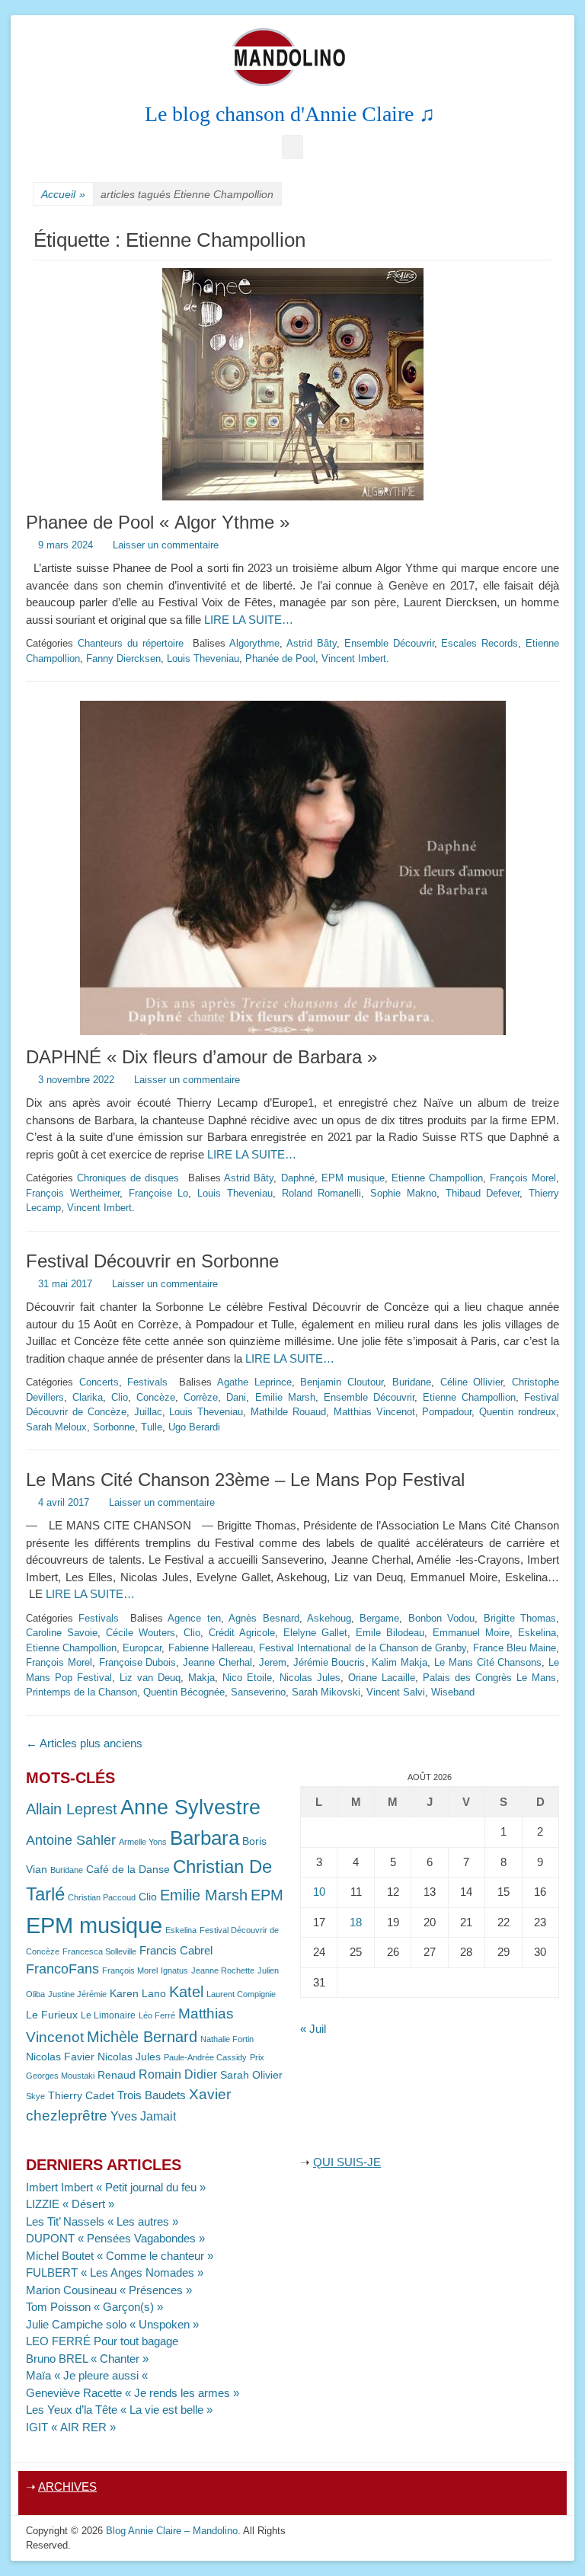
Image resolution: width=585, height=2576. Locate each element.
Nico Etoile (247, 1678)
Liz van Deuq (150, 1678)
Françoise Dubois (138, 1662)
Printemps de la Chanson (82, 1692)
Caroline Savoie (62, 1633)
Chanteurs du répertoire (131, 643)
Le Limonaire (108, 2015)
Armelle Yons (143, 1842)
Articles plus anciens (84, 1743)
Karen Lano (138, 1994)
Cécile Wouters (141, 1633)
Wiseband (453, 1692)
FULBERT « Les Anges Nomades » (115, 2272)
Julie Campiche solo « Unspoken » (112, 2324)
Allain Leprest (72, 1809)
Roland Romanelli (322, 1193)
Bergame (379, 1618)
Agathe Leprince (254, 1382)
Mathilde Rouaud (288, 1412)
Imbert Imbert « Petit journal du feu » (116, 2187)
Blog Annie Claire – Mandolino (172, 2531)
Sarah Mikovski (326, 1692)
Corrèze (201, 1397)
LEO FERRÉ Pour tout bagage (102, 2341)
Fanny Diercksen (123, 658)
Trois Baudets (152, 2095)
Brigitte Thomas (520, 1618)
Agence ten (194, 1618)
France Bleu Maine (515, 1648)
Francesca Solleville (99, 1951)
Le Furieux (52, 2015)
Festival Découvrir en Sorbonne (152, 1261)
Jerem (273, 1662)
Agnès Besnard (264, 1618)
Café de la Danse (128, 1870)
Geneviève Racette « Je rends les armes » (133, 2393)
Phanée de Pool (280, 658)
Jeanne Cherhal (217, 1662)
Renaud (117, 2075)
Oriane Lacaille (382, 1678)
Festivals (147, 1382)
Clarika (88, 1397)
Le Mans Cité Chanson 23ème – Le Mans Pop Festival (245, 1480)
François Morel (523, 1178)
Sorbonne (114, 1427)
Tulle (152, 1427)
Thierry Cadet (81, 2096)
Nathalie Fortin (227, 2039)
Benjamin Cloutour (342, 1382)
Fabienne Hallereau (211, 1648)
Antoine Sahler (71, 1840)
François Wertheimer (73, 1193)
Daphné (298, 1178)
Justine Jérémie (77, 1994)
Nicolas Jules (310, 1678)
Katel (186, 1991)
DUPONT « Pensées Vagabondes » (115, 2238)
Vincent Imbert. (355, 658)
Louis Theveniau (203, 658)
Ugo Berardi (194, 1427)
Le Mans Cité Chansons (488, 1662)
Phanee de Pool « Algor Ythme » (158, 522)
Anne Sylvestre (190, 1807)
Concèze (156, 1397)
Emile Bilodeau (390, 1633)
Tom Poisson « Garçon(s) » (94, 2307)
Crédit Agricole (242, 1633)
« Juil (313, 2029)
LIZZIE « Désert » (70, 2204)
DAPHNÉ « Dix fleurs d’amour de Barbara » (201, 1057)
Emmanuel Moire (471, 1633)
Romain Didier (178, 2074)
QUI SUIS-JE (347, 2162)
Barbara (205, 1838)
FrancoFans (62, 1969)
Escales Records (480, 643)
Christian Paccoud (102, 1897)
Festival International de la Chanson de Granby (363, 1648)
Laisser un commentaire (166, 545)
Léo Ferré (157, 2015)
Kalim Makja (400, 1662)
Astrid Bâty (312, 643)
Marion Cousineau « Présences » (109, 2290)
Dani (236, 1397)
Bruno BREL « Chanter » (87, 2359)
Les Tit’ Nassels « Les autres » (102, 2221)
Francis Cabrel (176, 1951)
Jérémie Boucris (329, 1662)
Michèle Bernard (142, 2036)
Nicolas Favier (60, 2057)
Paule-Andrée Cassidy (205, 2057)
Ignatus (174, 1970)
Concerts (99, 1382)
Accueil (63, 194)
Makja (201, 1678)
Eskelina (537, 1633)
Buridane (412, 1382)
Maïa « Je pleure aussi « (88, 2375)
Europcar (142, 1648)
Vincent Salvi (396, 1692)
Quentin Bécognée (184, 1692)
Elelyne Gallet (315, 1633)
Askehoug (329, 1618)
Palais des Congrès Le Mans (489, 1678)
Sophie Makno (403, 1193)
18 (356, 1922)
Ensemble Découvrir (389, 643)
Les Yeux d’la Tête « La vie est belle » (119, 2410)
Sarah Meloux (56, 1427)
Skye (35, 2096)
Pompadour (447, 1412)
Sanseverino (258, 1692)
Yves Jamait (143, 2116)
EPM (267, 1895)
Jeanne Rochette (223, 1970)
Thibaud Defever (483, 1193)
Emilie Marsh (285, 1397)
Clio (120, 1397)
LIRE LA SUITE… (249, 620)
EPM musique (353, 1178)
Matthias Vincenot (374, 1412)
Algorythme (254, 643)
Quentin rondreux (518, 1412)
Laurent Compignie (241, 1994)
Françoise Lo (159, 1193)
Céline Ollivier (472, 1382)
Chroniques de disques (128, 1178)
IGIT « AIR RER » (71, 2427)
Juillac (148, 1412)
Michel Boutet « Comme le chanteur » (120, 2256)
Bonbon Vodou (441, 1618)
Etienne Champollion (437, 1178)
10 (319, 1892)
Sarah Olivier (251, 2075)
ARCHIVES (67, 2487)
